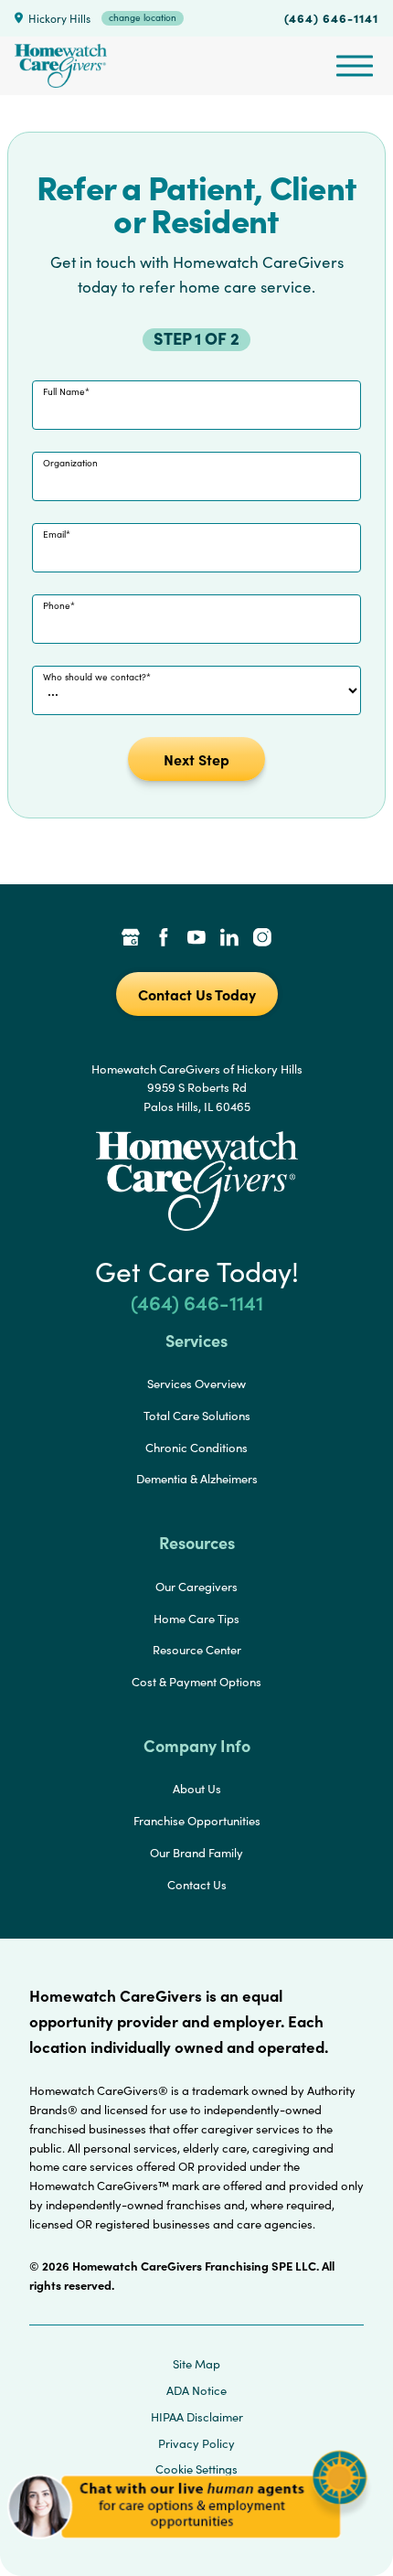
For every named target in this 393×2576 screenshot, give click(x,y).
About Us (197, 1789)
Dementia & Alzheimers (197, 1479)
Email (54, 534)
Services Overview (196, 1384)
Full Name (64, 391)
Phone (57, 605)
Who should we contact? (95, 677)
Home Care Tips (196, 1619)
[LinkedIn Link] (229, 939)
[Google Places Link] (131, 939)
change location (143, 17)
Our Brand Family (196, 1853)
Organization (70, 463)
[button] (187, 2548)
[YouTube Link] (196, 939)
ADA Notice (196, 2390)
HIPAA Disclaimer (197, 2417)
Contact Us (197, 1885)
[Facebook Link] (164, 939)
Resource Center (197, 1650)
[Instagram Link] (262, 939)
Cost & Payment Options (196, 1682)
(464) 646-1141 (331, 17)
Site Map (196, 2364)
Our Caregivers (196, 1587)
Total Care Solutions (197, 1416)
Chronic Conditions (196, 1448)
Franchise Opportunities (197, 1821)
